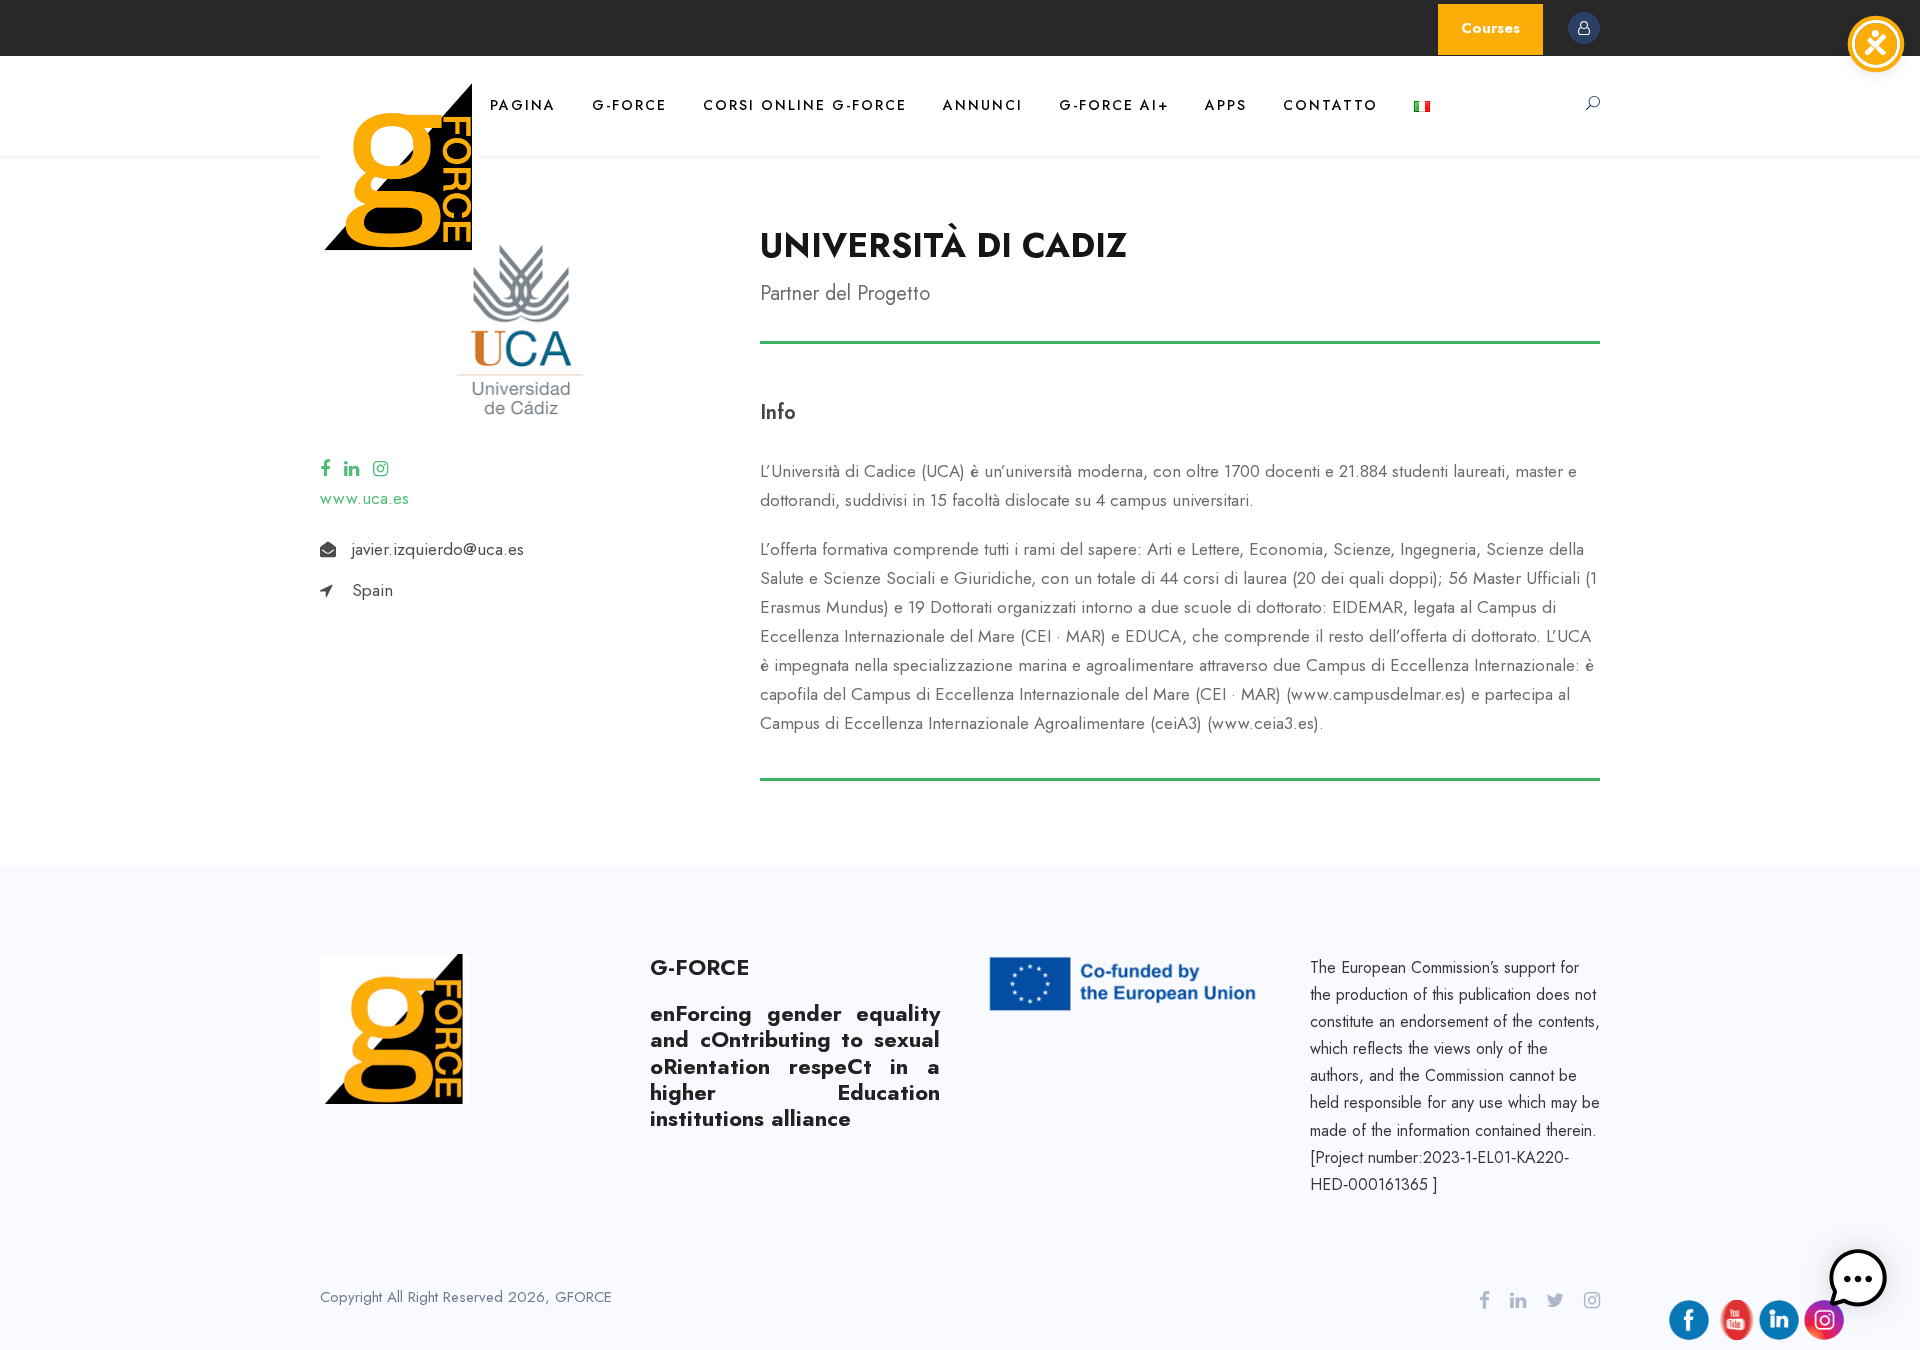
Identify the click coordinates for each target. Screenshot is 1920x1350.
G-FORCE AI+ (1114, 105)
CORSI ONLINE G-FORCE (805, 105)
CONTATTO (1330, 105)
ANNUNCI (983, 105)
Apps (1226, 105)
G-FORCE (629, 105)
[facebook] (325, 469)
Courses (1490, 28)
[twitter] (1555, 1301)
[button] (1858, 1283)
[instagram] (380, 469)
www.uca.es (364, 498)
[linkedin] (351, 469)
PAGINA (523, 105)
